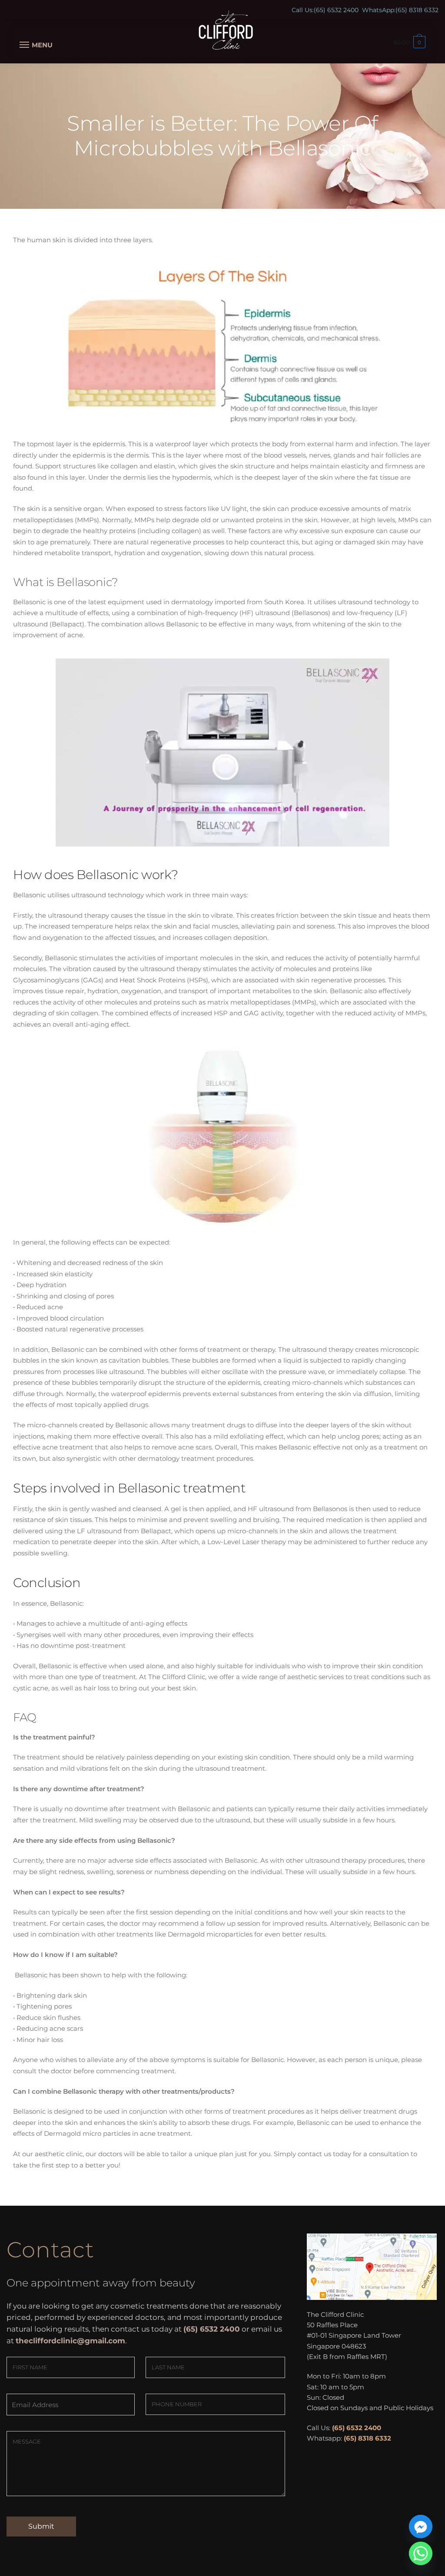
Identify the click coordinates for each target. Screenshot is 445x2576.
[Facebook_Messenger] (421, 2527)
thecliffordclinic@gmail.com (70, 2341)
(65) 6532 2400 (336, 10)
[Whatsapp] (421, 2553)
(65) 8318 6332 (417, 10)
